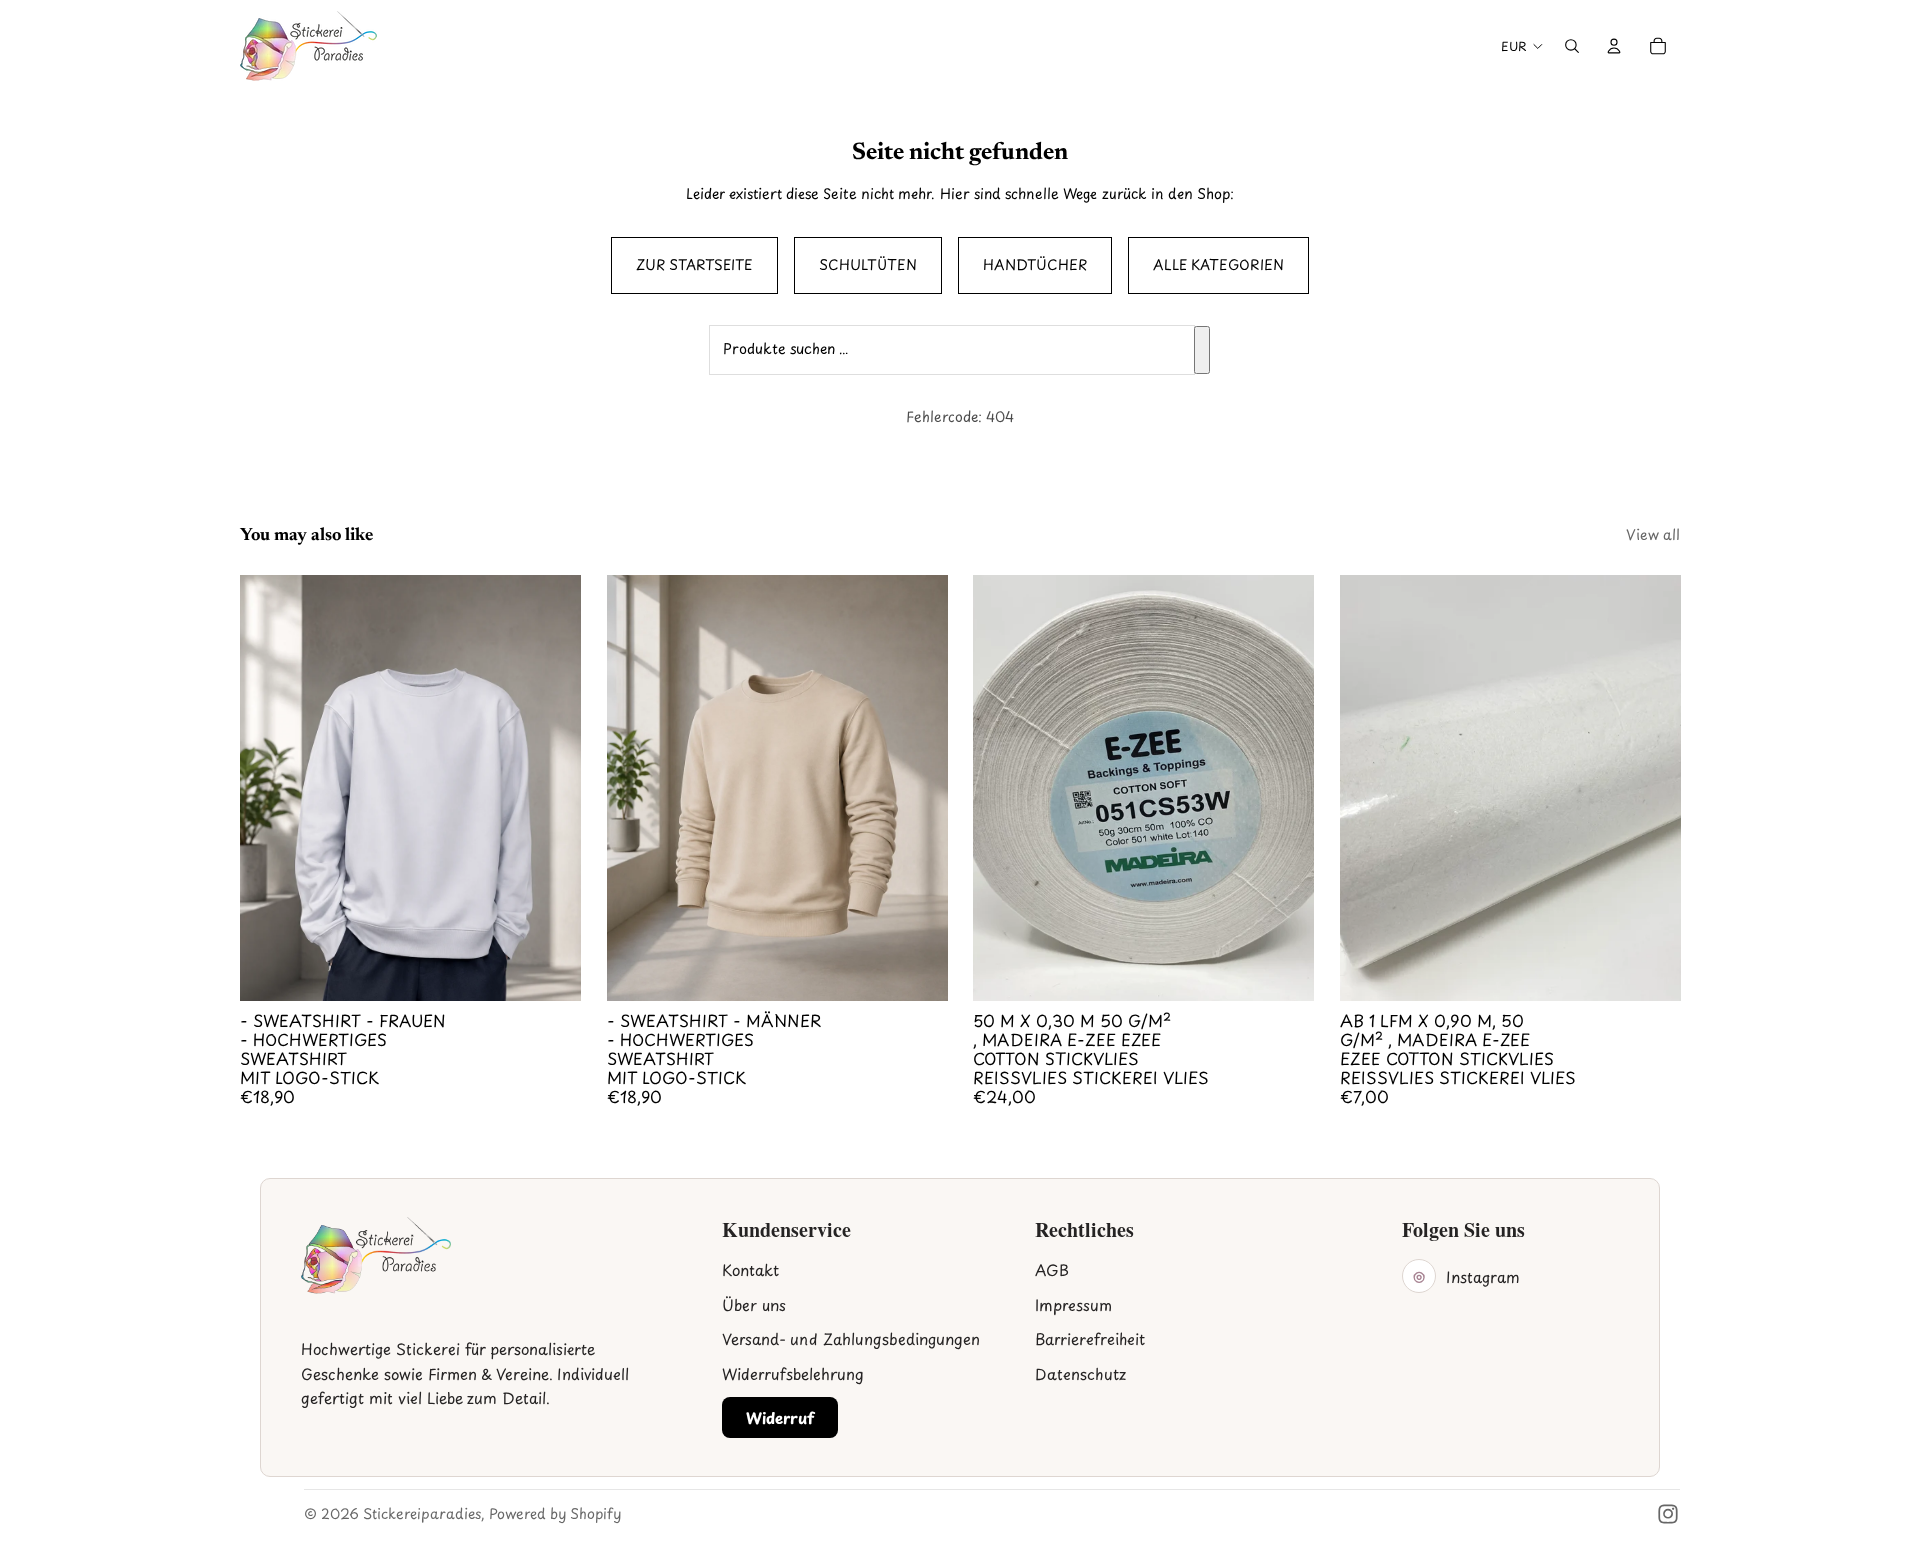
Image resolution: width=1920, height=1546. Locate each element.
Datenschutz (1080, 1373)
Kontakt (750, 1269)
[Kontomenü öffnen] (1614, 46)
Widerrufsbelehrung (793, 1373)
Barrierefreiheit (1090, 1338)
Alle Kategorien (1218, 264)
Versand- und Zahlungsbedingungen (851, 1338)
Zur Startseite (694, 264)
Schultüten (868, 264)
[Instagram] (1668, 1514)
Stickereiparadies (422, 1513)
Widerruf (780, 1417)
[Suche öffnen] (1572, 46)
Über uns (754, 1304)
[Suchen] (1202, 350)
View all (1653, 534)
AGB (1052, 1269)
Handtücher (1035, 264)
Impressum (1073, 1304)
